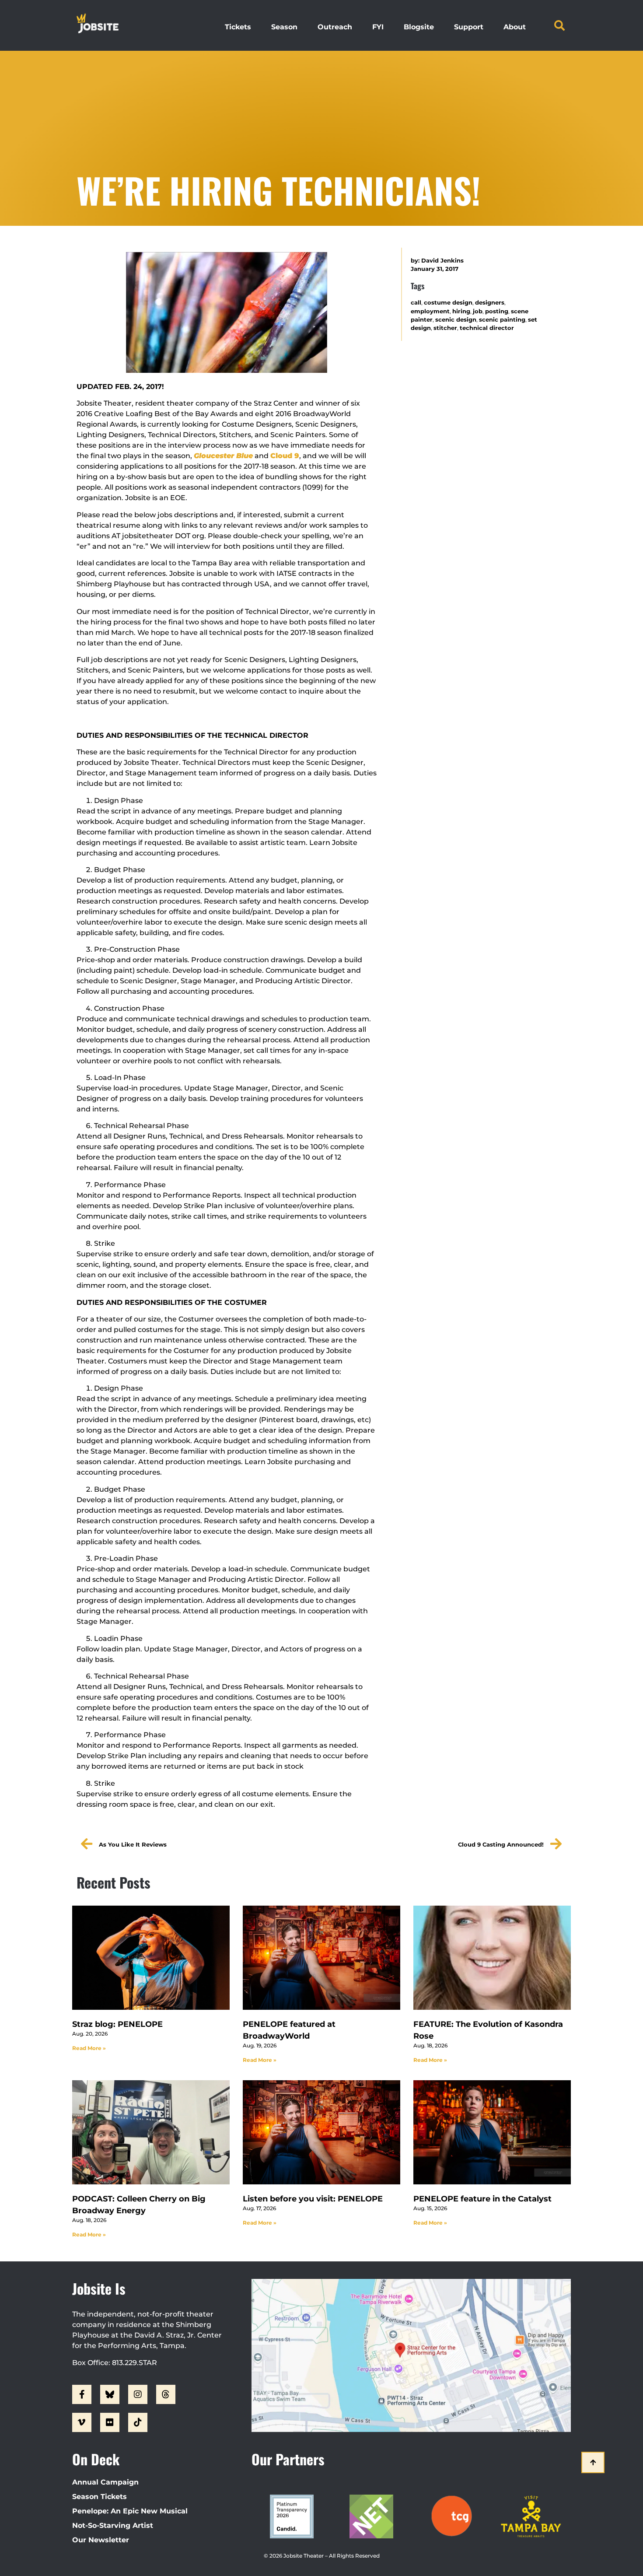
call (416, 303)
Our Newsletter (101, 2540)
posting (497, 311)
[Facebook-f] (82, 2394)
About (515, 27)
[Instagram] (138, 2394)
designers (490, 303)
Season (284, 27)
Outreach (335, 27)
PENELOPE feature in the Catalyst (482, 2199)
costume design (448, 303)
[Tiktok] (138, 2422)
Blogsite (419, 27)
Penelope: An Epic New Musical (130, 2511)
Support (469, 27)
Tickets (238, 27)
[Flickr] (110, 2422)
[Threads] (166, 2394)
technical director (487, 328)
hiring (461, 311)
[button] (559, 25)
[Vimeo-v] (82, 2422)
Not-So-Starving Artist (113, 2525)
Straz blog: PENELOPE (117, 2024)
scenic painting (502, 320)
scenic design (456, 320)
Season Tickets (100, 2497)
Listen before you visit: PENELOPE (313, 2199)
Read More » (89, 2048)
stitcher (445, 328)
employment (430, 311)
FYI (378, 27)
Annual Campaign (105, 2482)
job (478, 311)
